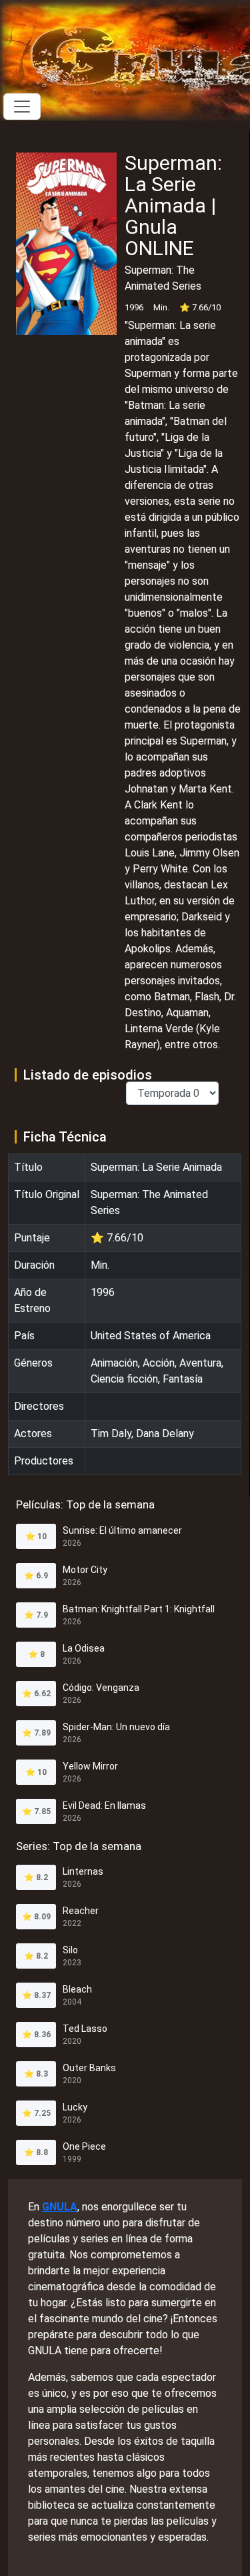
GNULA (60, 2207)
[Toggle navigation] (22, 107)
